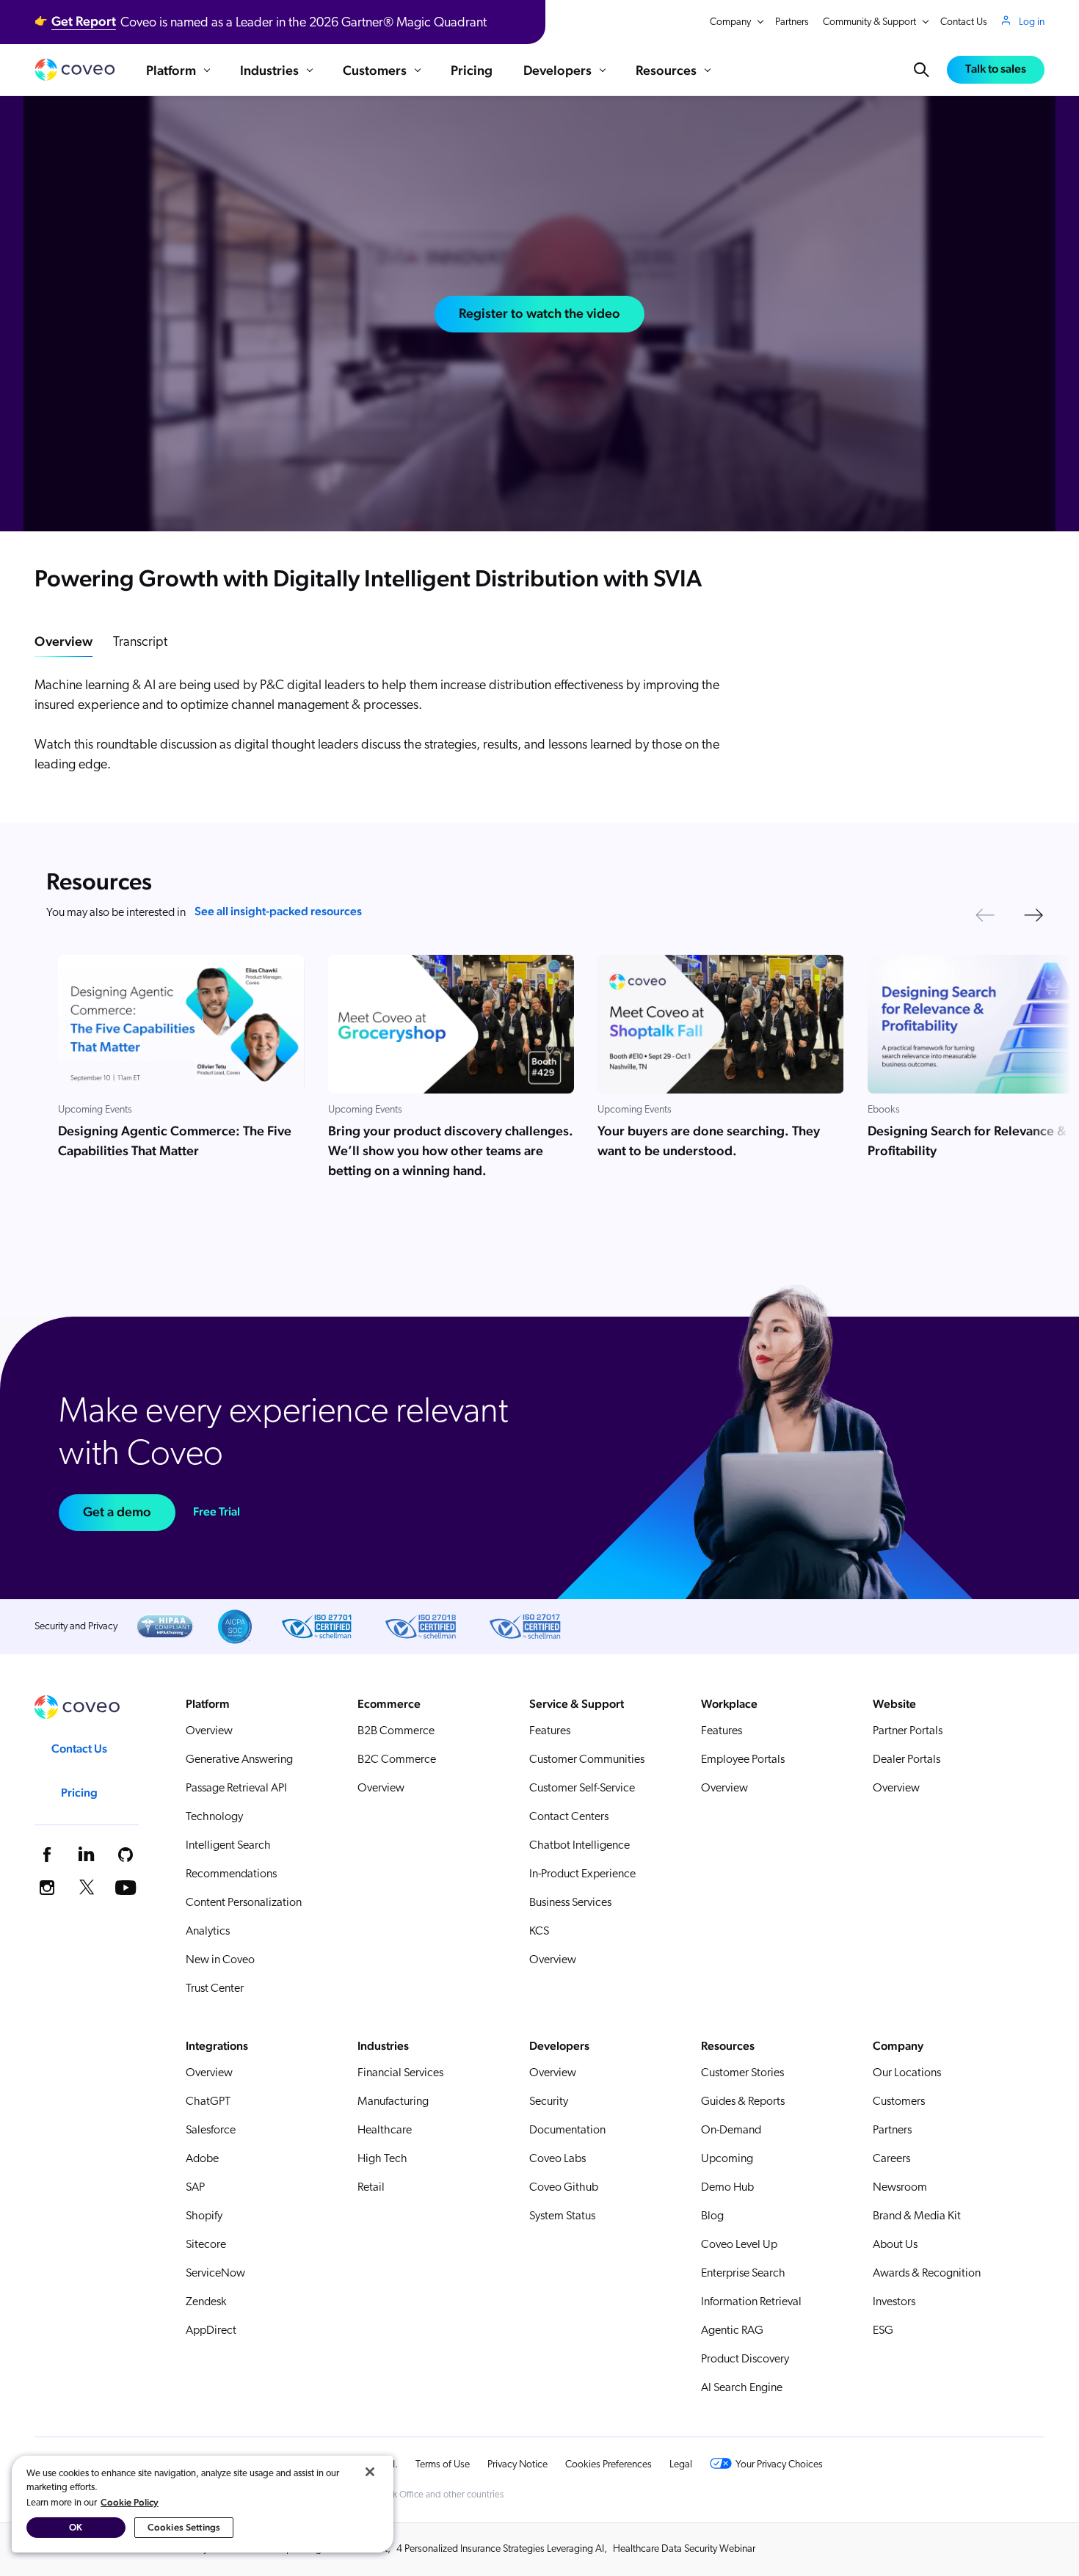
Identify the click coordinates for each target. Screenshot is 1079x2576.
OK (76, 2527)
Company (730, 22)
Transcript (140, 643)
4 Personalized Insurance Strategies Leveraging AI (500, 2549)
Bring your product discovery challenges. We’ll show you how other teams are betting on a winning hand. (451, 1150)
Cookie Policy (130, 2502)
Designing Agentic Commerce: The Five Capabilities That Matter (175, 1140)
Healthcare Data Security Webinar (684, 2549)
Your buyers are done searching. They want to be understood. (709, 1140)
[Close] (370, 2472)
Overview (63, 641)
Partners (792, 22)
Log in (1032, 22)
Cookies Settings (184, 2527)
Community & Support (869, 22)
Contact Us (964, 22)
